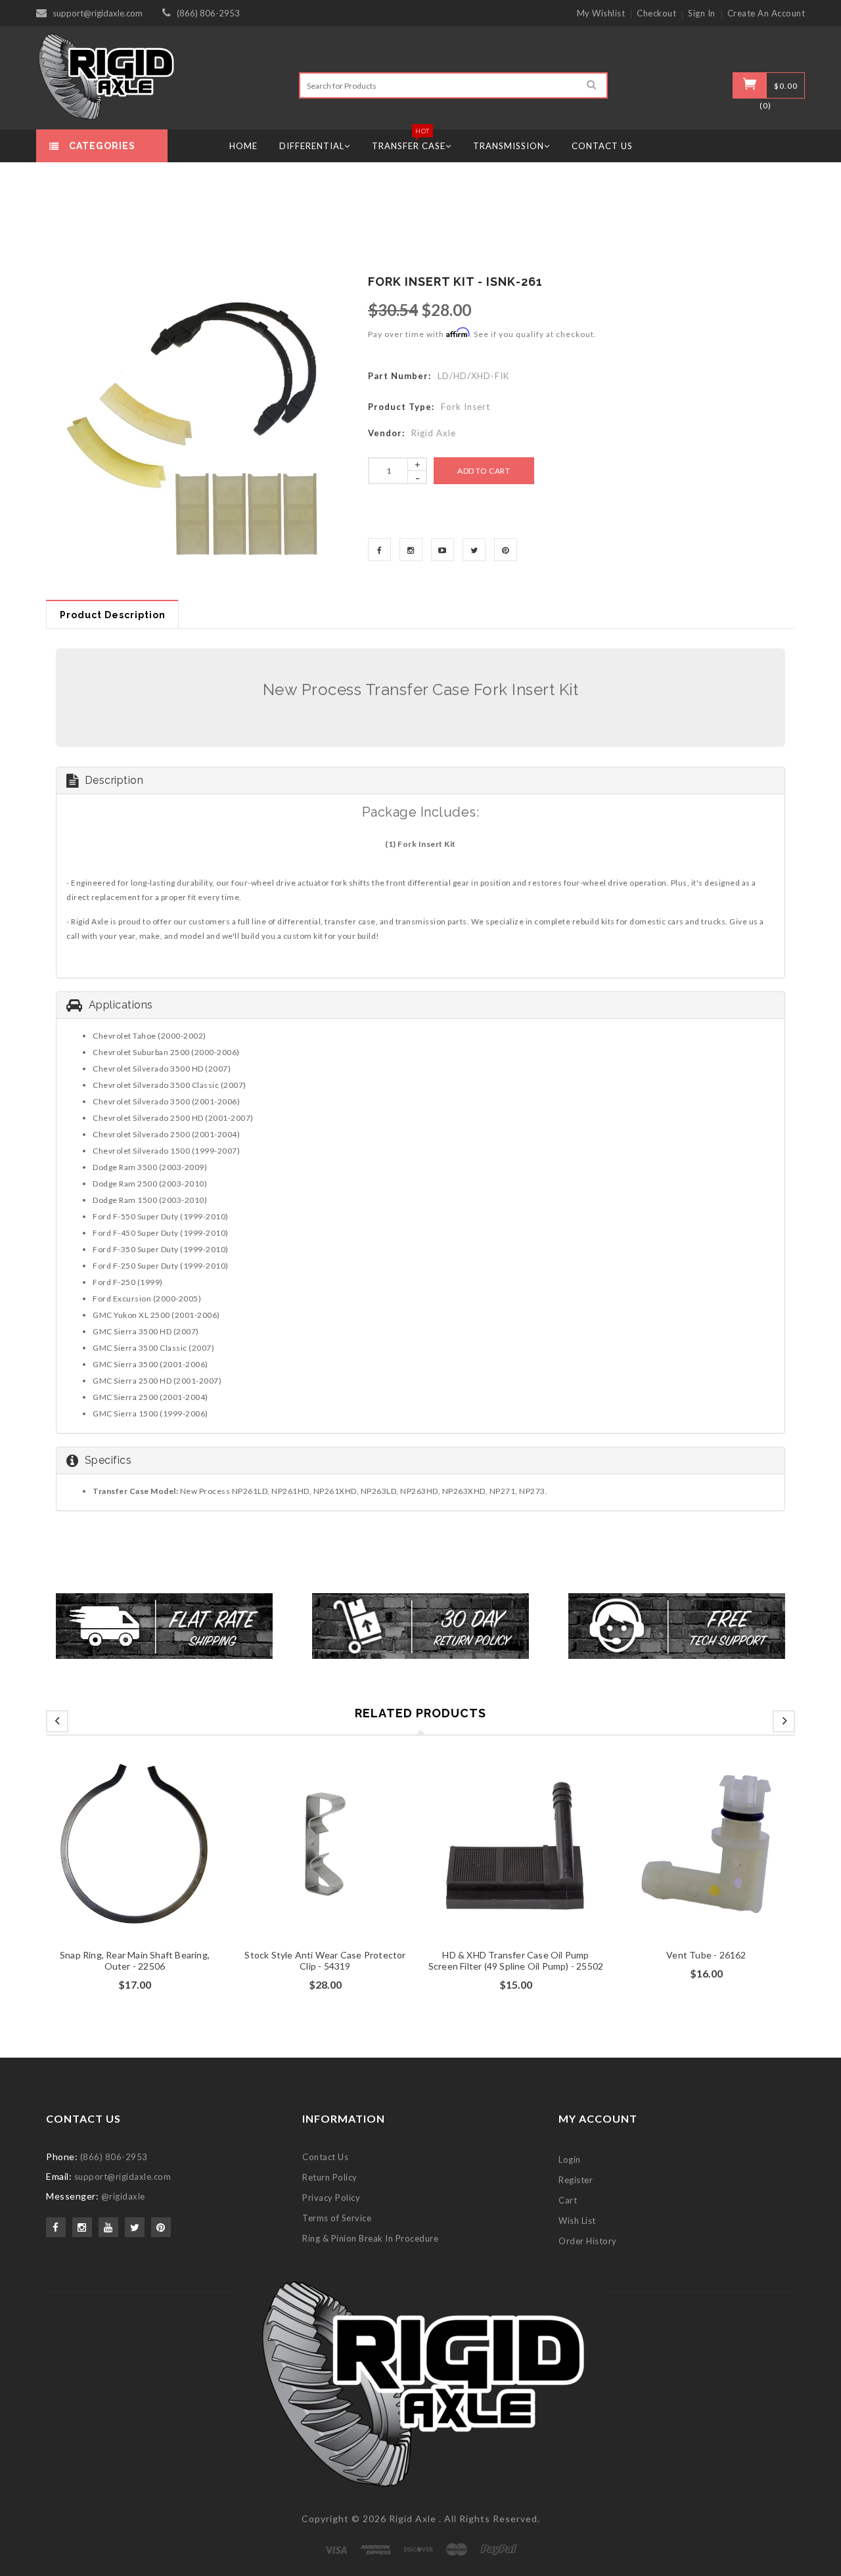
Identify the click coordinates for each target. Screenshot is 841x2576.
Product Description (113, 615)
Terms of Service (337, 2218)
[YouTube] (443, 550)
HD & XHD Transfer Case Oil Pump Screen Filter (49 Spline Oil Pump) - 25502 (516, 1960)
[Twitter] (474, 550)
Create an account (766, 13)
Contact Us (325, 2157)
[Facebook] (379, 550)
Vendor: (386, 433)
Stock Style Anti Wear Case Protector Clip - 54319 (325, 1960)
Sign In (702, 13)
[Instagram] (411, 550)
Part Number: (399, 376)
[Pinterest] (506, 550)
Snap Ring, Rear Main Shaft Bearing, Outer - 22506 (135, 1960)
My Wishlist (601, 13)
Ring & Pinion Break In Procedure (370, 2238)
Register (576, 2180)
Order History (588, 2241)
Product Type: (401, 407)
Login (570, 2159)
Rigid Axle (413, 2519)
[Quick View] (160, 1862)
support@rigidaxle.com (98, 13)
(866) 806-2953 (208, 13)
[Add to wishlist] (135, 1862)
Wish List (577, 2221)
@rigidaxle (123, 2196)
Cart (568, 2200)
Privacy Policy (331, 2198)
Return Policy (330, 2177)
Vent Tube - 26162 (706, 1955)
